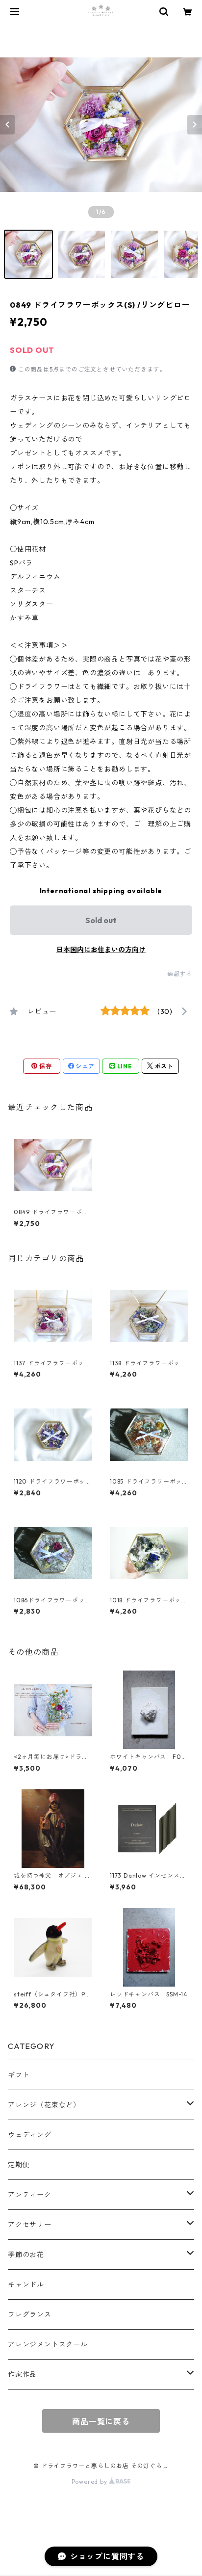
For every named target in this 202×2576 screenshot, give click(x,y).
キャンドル (26, 2284)
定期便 (19, 2165)
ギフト (19, 2075)
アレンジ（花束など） (44, 2105)
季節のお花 (26, 2255)
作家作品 (22, 2374)
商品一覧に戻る (101, 2421)
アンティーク (30, 2195)
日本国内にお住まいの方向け (101, 950)
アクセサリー (30, 2225)
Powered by (90, 2482)
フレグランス (30, 2314)
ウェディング (30, 2135)
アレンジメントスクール (48, 2344)
